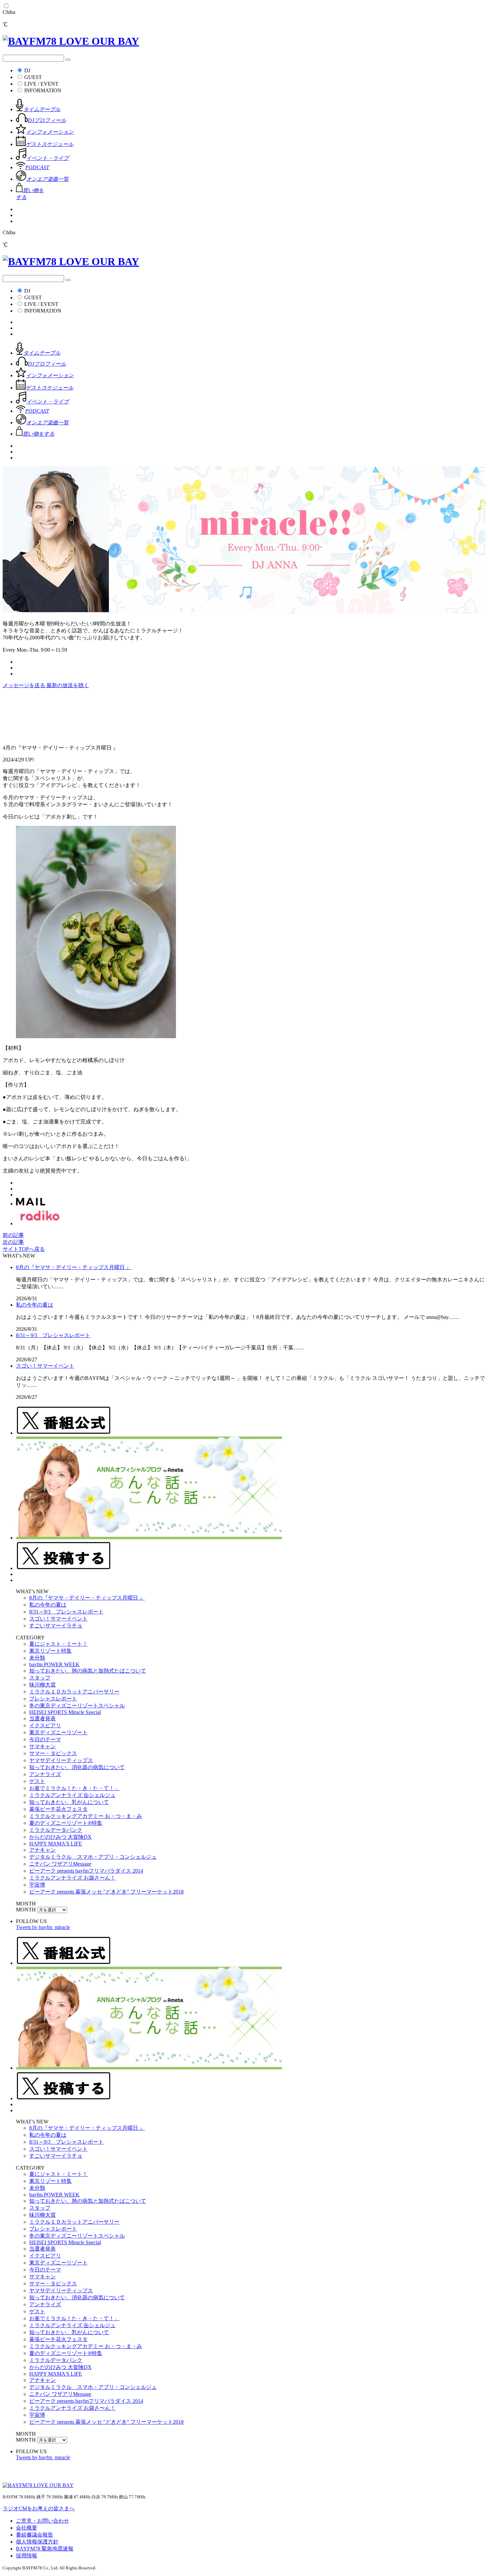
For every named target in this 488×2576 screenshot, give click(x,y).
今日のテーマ (45, 1739)
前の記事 (13, 1235)
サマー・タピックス (53, 1753)
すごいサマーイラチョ (56, 1626)
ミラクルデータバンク (56, 1830)
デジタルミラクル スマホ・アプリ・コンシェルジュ (93, 1857)
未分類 (37, 1658)
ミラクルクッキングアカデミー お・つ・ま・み (86, 1816)
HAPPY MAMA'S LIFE (56, 1844)
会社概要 (27, 2528)
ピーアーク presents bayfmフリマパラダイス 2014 (86, 1871)
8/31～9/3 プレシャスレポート (53, 1335)
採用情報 (27, 2556)
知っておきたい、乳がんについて (69, 1802)
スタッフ (40, 1678)
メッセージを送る (25, 685)
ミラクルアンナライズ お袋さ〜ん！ (72, 1878)
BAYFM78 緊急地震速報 (45, 2549)
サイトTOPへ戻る (24, 1249)
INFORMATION (43, 90)
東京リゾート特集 (50, 1651)
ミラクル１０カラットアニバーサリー (74, 1692)
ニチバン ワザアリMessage (60, 1864)
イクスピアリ (45, 1725)
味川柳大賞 (42, 1685)
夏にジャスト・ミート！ (58, 1644)
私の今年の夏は (35, 1305)
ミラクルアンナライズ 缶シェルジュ (72, 1795)
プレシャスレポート (53, 1699)
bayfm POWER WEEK (54, 1664)
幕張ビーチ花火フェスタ (58, 1809)
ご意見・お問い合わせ (42, 2521)
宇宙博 (37, 1885)
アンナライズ (45, 1774)
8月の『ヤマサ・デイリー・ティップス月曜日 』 (74, 1267)
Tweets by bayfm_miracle (43, 1927)
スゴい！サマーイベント (45, 1366)
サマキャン (42, 1746)
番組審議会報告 (35, 2535)
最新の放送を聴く (68, 685)
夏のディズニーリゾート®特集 (66, 1823)
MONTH (26, 1910)
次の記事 (13, 1242)
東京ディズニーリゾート (58, 1732)
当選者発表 (42, 1718)
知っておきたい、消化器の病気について (77, 1767)
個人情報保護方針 (37, 2542)
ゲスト (37, 1781)
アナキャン (42, 1850)
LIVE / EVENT (41, 84)
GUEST (33, 77)
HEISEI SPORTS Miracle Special (65, 1712)
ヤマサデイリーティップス (61, 1760)
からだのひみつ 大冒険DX (60, 1837)
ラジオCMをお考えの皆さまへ (39, 2508)
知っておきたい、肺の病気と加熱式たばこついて (88, 1671)
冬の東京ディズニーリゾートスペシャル (77, 1706)
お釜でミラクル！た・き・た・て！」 (74, 1788)
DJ (27, 71)
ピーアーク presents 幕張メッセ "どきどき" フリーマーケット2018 (106, 1892)
